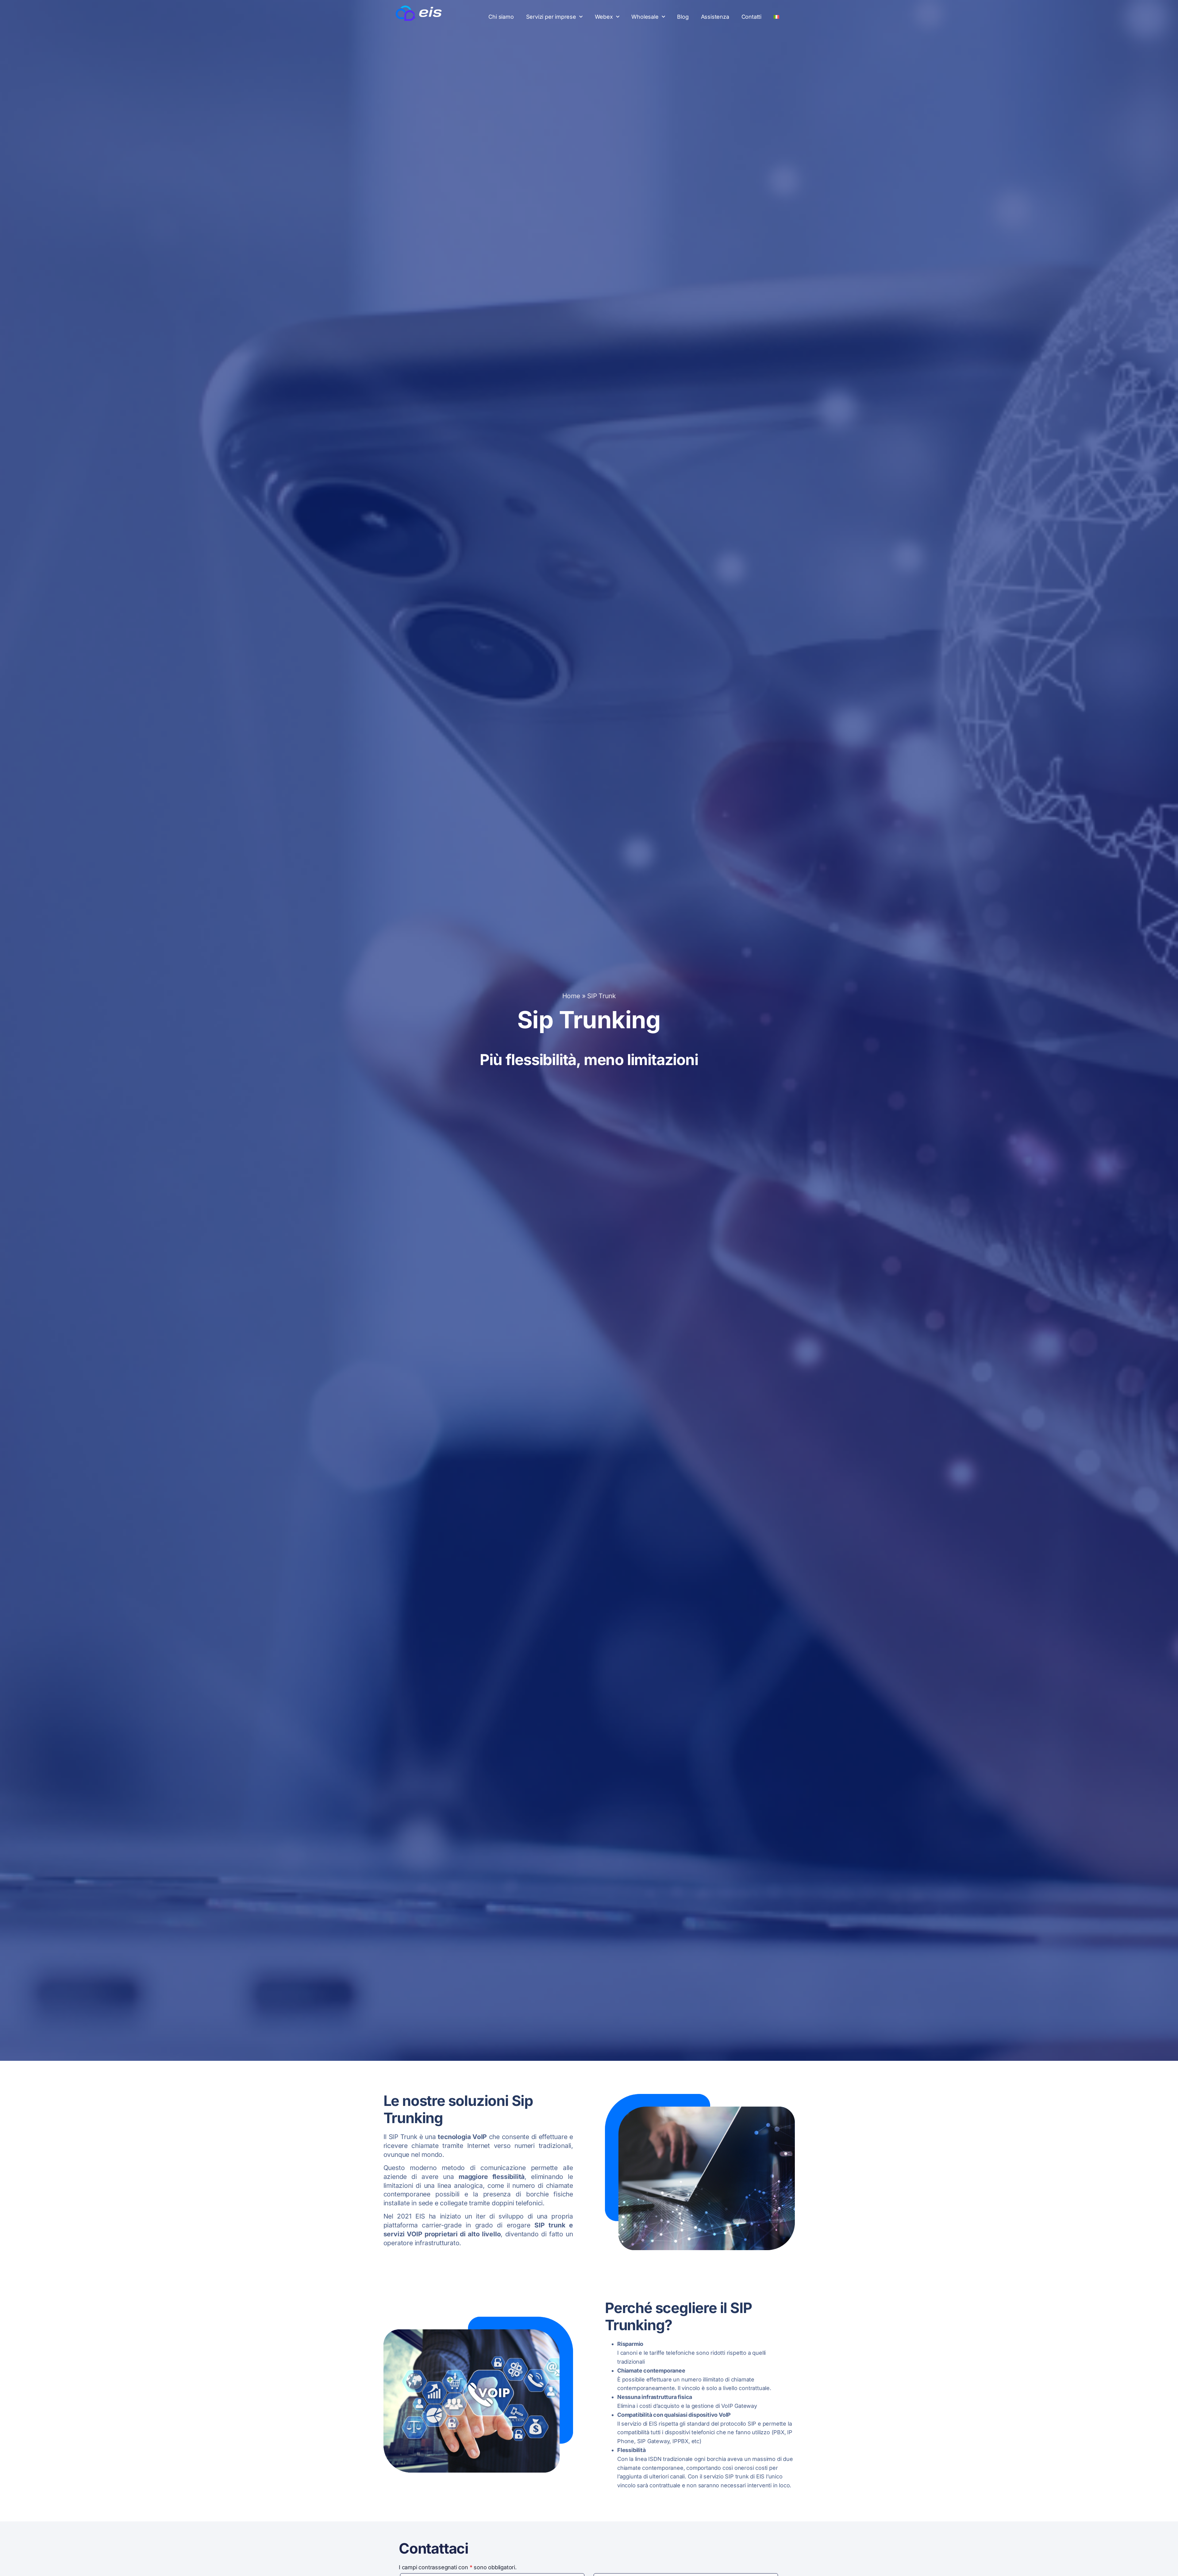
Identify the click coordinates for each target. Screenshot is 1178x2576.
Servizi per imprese (551, 17)
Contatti (751, 17)
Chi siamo (501, 17)
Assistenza (715, 17)
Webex (604, 17)
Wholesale (645, 17)
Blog (683, 17)
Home (571, 996)
